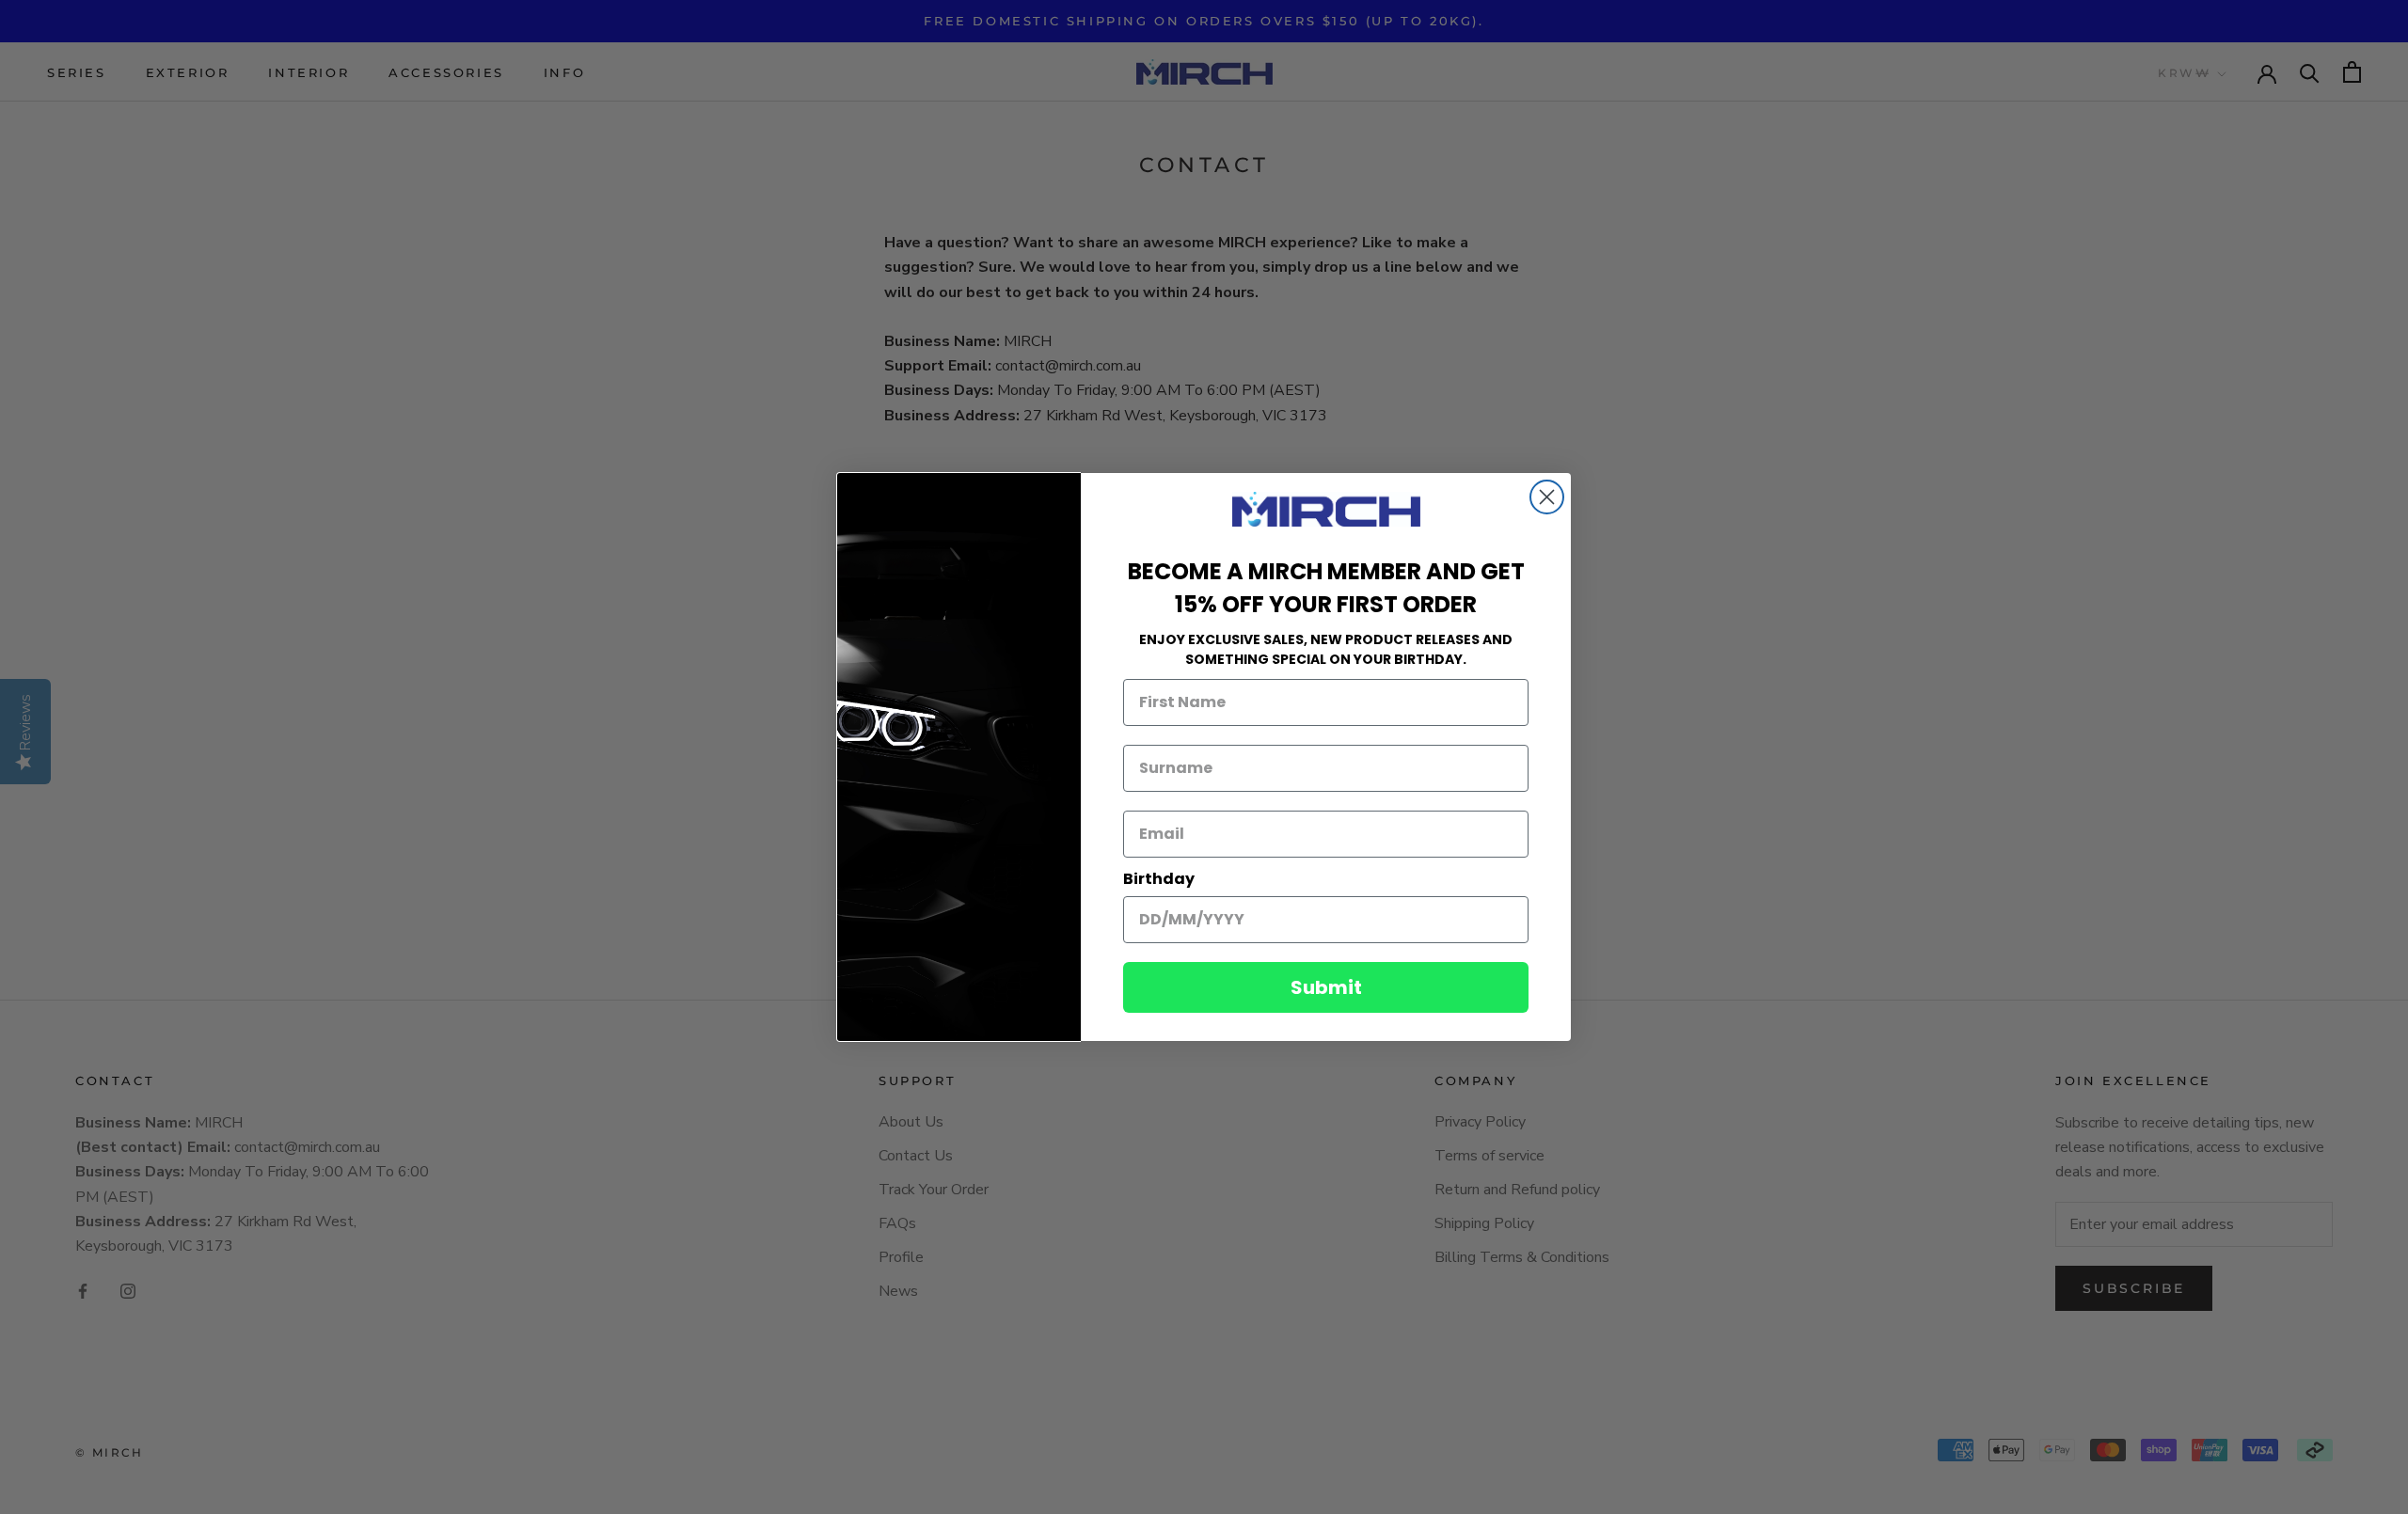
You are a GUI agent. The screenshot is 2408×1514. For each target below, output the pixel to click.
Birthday (1159, 879)
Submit (1326, 987)
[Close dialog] (1547, 497)
